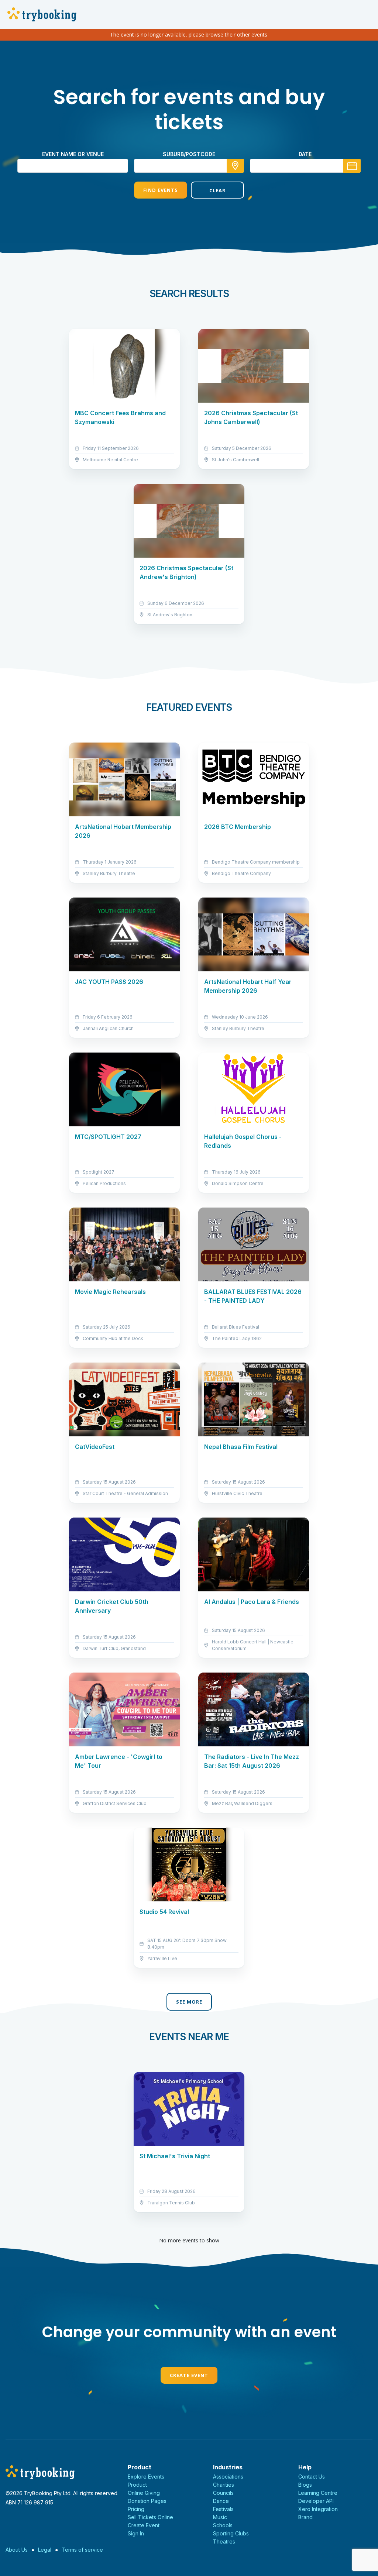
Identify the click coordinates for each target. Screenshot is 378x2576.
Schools (223, 2525)
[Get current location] (235, 166)
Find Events (161, 190)
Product (137, 2485)
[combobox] (189, 166)
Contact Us (312, 2477)
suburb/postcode (189, 154)
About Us (17, 2550)
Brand (305, 2517)
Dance (221, 2501)
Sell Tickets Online (150, 2517)
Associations (228, 2477)
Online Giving (144, 2493)
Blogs (305, 2485)
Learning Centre (318, 2493)
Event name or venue (73, 154)
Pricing (136, 2509)
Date (305, 154)
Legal (45, 2550)
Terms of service (82, 2550)
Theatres (224, 2541)
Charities (224, 2485)
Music (220, 2517)
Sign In (136, 2533)
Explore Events (146, 2477)
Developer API (316, 2501)
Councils (223, 2493)
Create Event (189, 2375)
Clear (217, 190)
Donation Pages (147, 2501)
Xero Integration (318, 2509)
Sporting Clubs (231, 2533)
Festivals (223, 2509)
